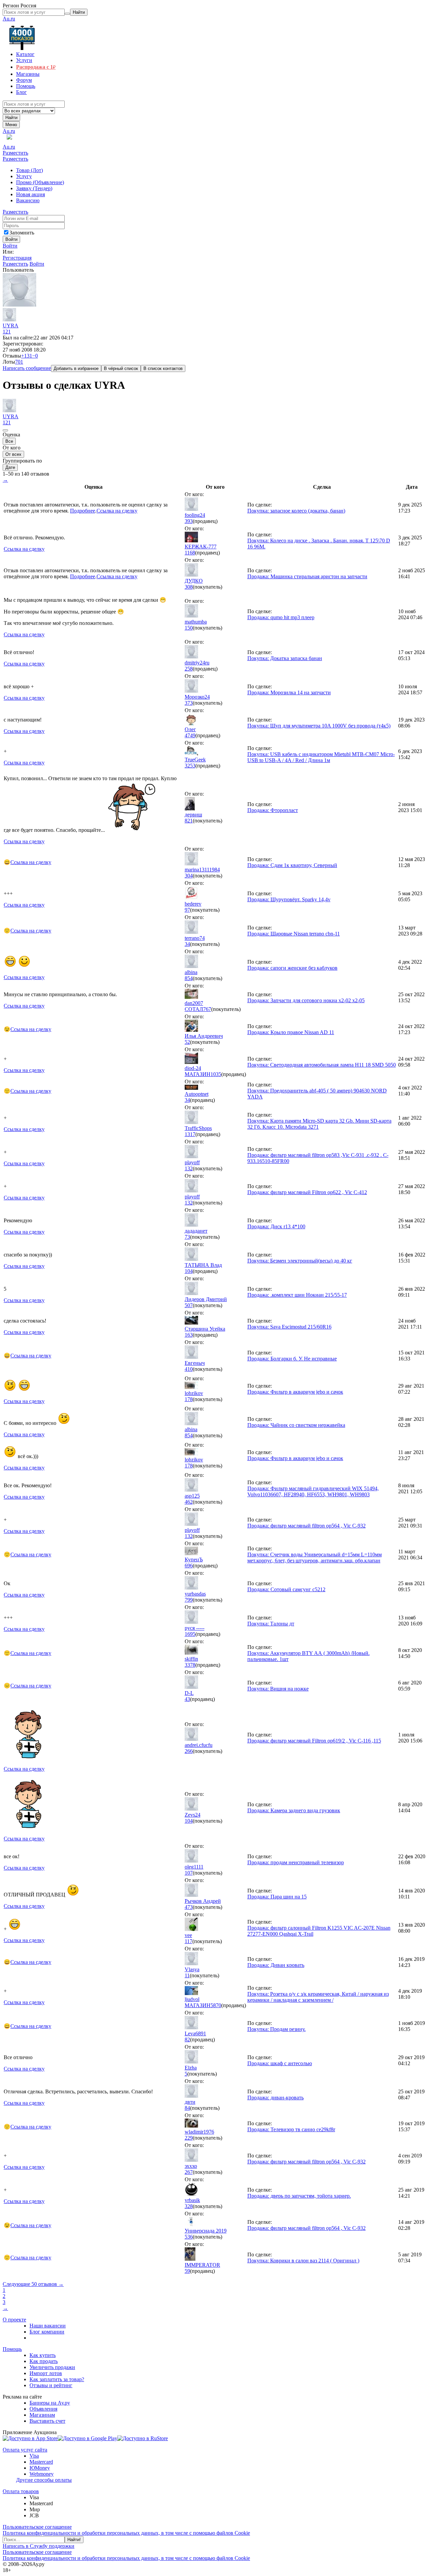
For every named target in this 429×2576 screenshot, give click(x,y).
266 (189, 1751)
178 (189, 1399)
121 (7, 332)
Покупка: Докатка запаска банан (285, 658)
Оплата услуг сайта (25, 2450)
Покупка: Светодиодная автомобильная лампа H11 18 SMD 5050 (322, 1065)
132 (189, 1168)
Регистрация (17, 258)
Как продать (44, 2361)
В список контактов (163, 368)
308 (189, 587)
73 (187, 1237)
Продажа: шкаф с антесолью (280, 2063)
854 (189, 978)
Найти (11, 118)
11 (187, 1975)
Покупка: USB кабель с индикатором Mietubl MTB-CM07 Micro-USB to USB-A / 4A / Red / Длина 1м (321, 757)
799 (189, 1600)
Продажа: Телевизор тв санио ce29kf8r (291, 2129)
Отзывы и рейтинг (51, 2385)
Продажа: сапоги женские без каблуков (292, 968)
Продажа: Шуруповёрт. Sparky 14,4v (289, 899)
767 (207, 1009)
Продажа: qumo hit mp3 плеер (281, 617)
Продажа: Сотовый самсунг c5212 (286, 1589)
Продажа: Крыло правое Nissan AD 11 (291, 1032)
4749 (190, 735)
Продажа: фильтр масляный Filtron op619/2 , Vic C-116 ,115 (314, 1741)
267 (189, 2172)
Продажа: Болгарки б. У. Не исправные (292, 1359)
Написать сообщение (27, 368)
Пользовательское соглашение (37, 2527)
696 (189, 1566)
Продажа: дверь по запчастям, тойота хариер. (299, 2196)
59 (187, 2271)
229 (189, 2138)
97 (187, 910)
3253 (190, 766)
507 (189, 1305)
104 (189, 1271)
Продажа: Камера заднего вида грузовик (294, 1810)
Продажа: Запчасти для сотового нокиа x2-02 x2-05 (306, 1000)
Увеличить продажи (52, 2367)
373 (189, 703)
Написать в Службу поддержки (39, 2546)
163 (189, 1335)
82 (187, 2040)
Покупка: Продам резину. (277, 2029)
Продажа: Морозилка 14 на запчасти (289, 692)
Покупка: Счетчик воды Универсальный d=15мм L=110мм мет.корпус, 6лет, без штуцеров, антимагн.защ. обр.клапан (315, 1558)
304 (189, 876)
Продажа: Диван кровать (276, 1965)
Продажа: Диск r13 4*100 (276, 1226)
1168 (190, 553)
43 (187, 1699)
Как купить (43, 2355)
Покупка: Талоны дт (271, 1624)
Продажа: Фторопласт (273, 810)
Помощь (12, 2349)
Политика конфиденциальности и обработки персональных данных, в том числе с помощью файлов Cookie (126, 2533)
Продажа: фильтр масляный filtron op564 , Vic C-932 (307, 1526)
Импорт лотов (46, 2373)
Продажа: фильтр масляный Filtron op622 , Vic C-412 (307, 1192)
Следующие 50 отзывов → (33, 2284)
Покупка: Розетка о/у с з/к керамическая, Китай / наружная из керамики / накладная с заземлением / (318, 1997)
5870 (216, 2005)
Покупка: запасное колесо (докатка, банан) (296, 511)
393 (189, 521)
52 (187, 1042)
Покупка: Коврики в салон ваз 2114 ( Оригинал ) (303, 2261)
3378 (190, 1665)
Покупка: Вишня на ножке (278, 1689)
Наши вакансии (48, 2326)
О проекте (14, 2320)
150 (189, 628)
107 (189, 1873)
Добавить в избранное (76, 368)
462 (189, 1502)
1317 (190, 1134)
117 (189, 1941)
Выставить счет (47, 2421)
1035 (216, 1074)
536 (189, 2237)
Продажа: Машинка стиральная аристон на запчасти (307, 576)
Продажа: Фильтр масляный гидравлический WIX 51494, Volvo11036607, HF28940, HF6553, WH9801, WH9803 (313, 1491)
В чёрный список (121, 368)
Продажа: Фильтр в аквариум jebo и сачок (295, 1392)
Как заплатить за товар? (57, 2379)
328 (189, 2206)
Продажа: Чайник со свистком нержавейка (296, 1425)
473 (189, 1907)
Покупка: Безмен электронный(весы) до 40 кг (300, 1261)
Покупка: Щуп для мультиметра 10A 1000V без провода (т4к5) (319, 726)
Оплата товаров (21, 2491)
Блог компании (47, 2332)
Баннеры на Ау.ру (50, 2403)
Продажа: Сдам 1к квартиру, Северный (292, 865)
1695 (190, 1634)
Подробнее (83, 511)
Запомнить (22, 233)
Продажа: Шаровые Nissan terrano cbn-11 (294, 934)
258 (189, 669)
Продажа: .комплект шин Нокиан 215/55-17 (297, 1295)
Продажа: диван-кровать (275, 2098)
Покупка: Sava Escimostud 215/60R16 (289, 1327)
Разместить (15, 153)
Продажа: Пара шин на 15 (277, 1897)
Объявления (43, 2409)
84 (187, 2108)
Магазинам (42, 2415)
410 (189, 1369)
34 (187, 944)
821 (189, 821)
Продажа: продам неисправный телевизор (296, 1862)
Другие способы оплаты (44, 2480)
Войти (10, 246)
